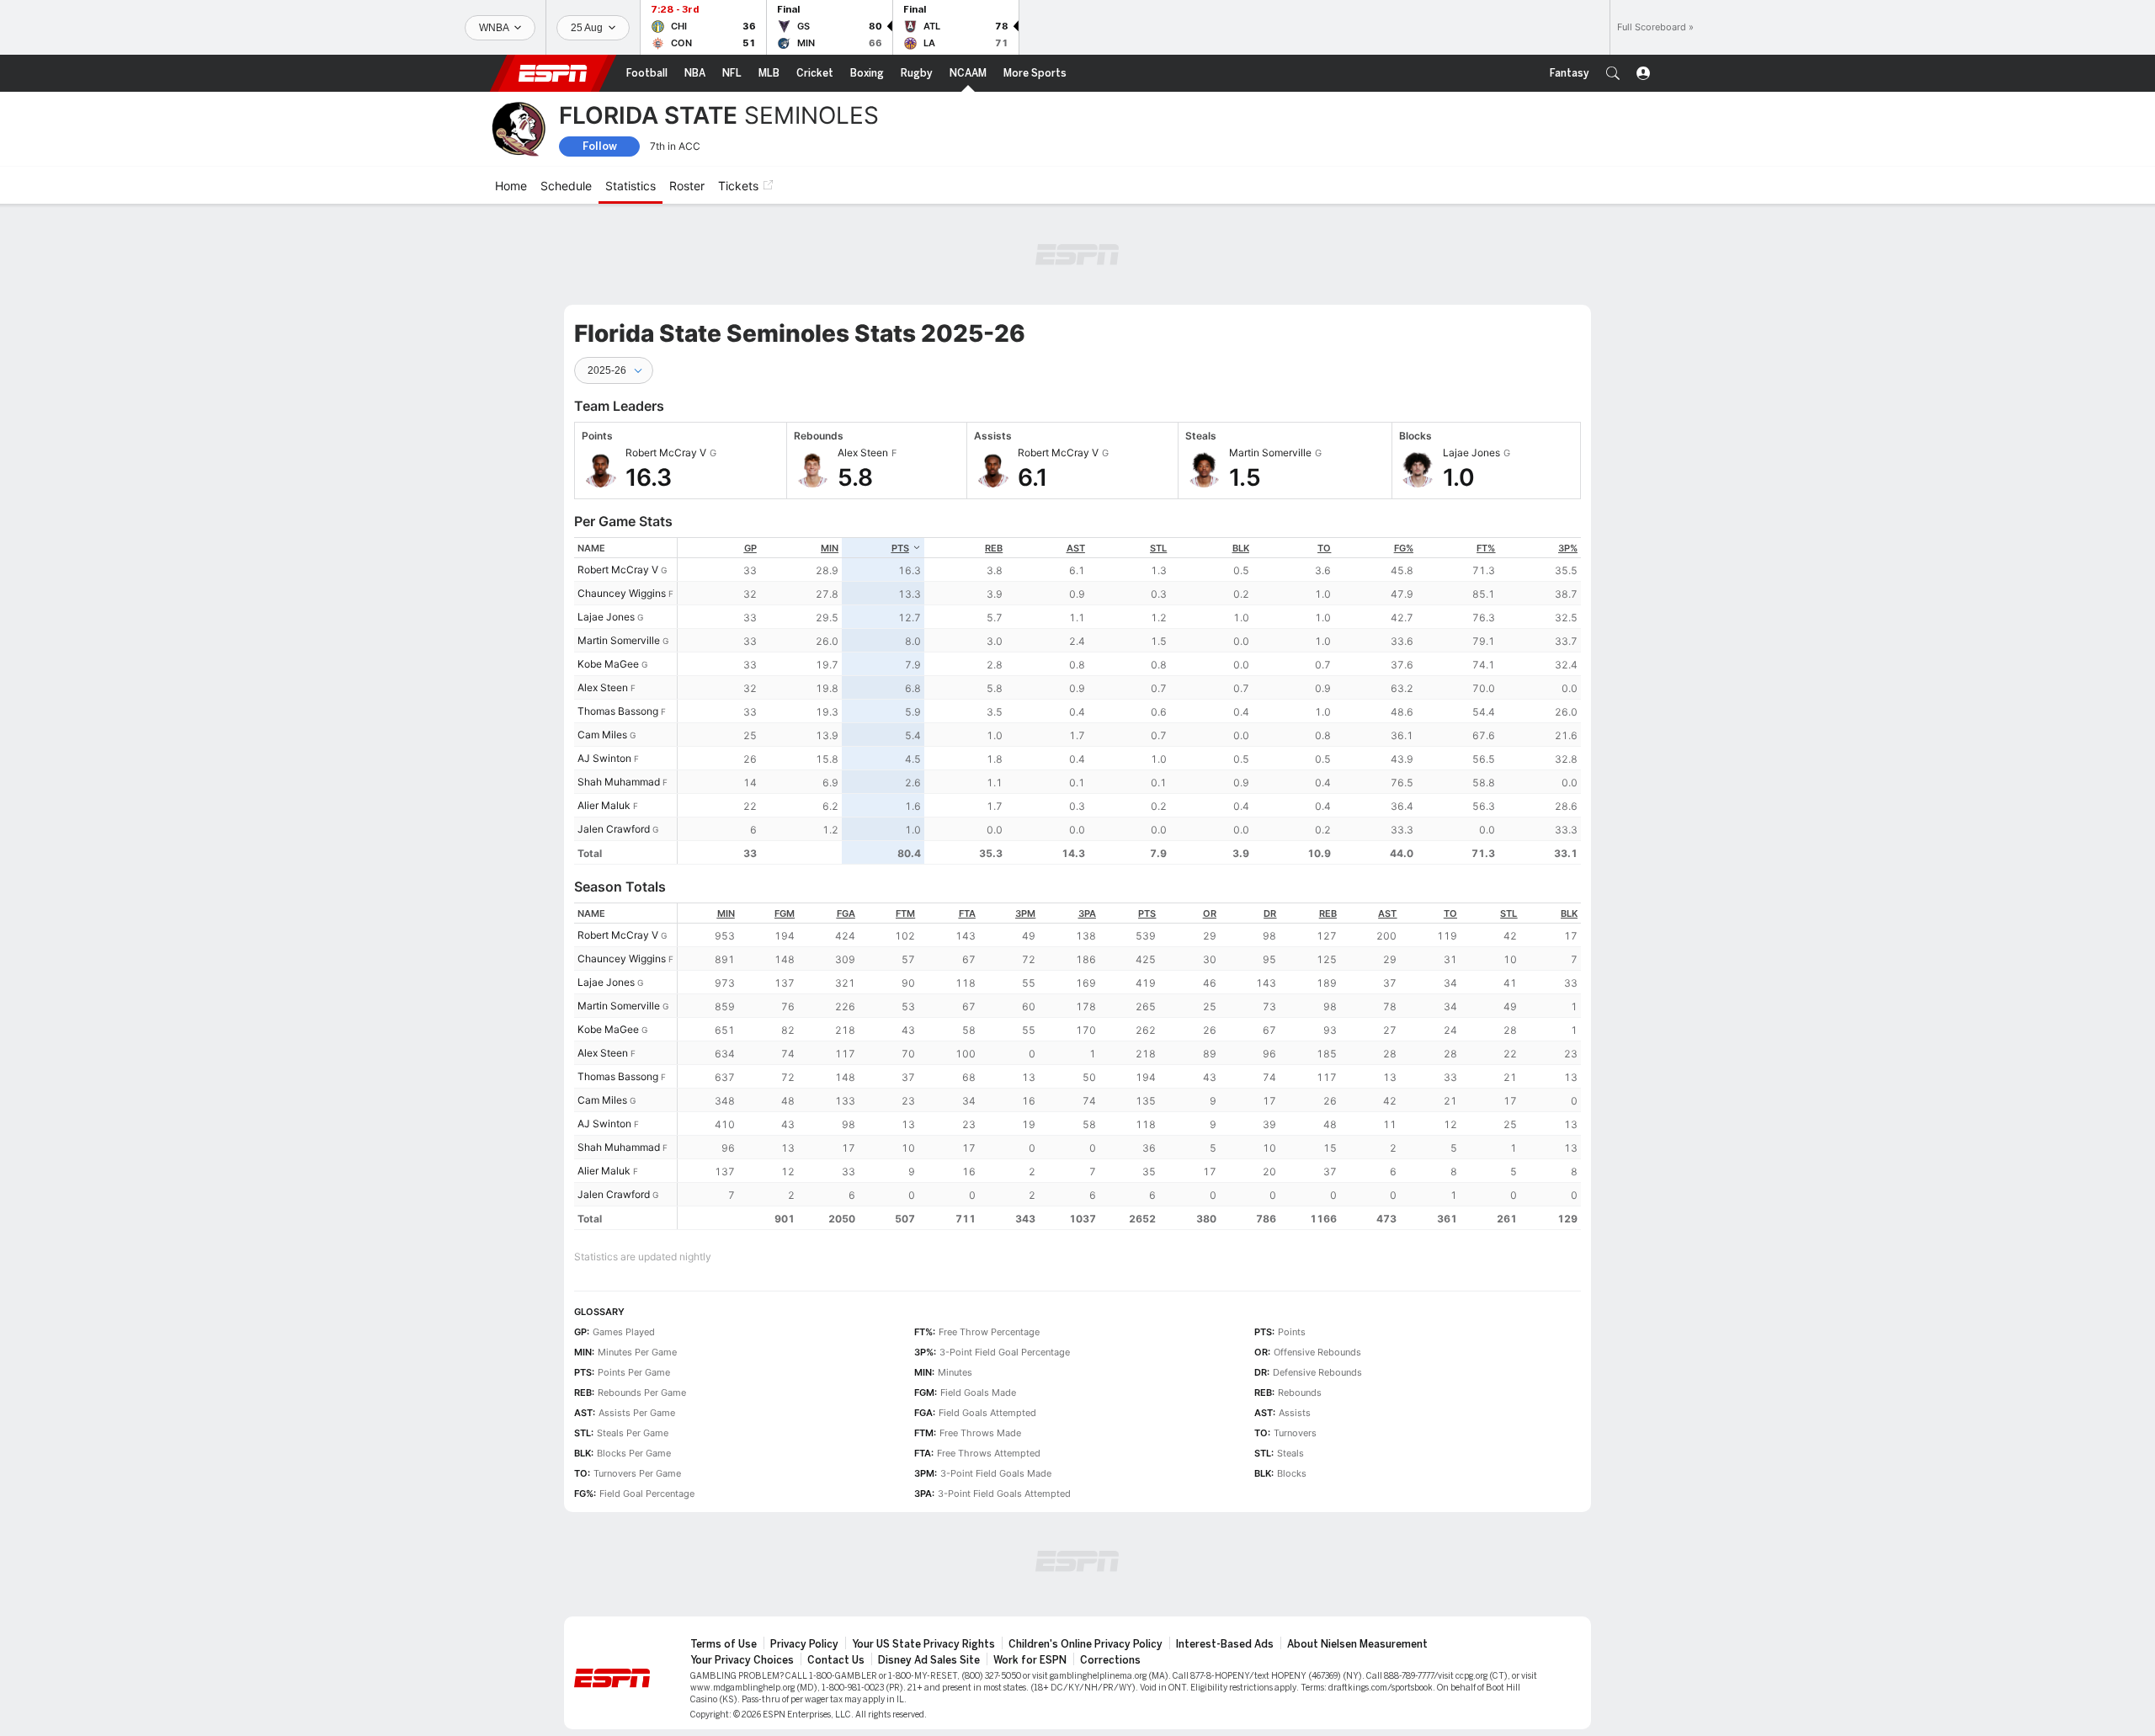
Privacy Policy (804, 1644)
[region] (1129, 701)
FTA (967, 913)
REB (994, 548)
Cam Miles (602, 735)
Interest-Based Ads (1225, 1644)
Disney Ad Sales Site (929, 1660)
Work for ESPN (1030, 1660)
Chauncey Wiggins (622, 593)
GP (750, 548)
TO (1324, 548)
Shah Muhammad (619, 782)
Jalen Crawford (614, 829)
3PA (1087, 913)
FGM (785, 913)
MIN (830, 548)
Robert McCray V (618, 570)
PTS (900, 548)
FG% (1404, 548)
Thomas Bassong (618, 711)
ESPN (553, 73)
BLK (1241, 548)
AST (1076, 548)
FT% (1486, 548)
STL (1158, 548)
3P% (1568, 548)
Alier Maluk (604, 805)
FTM (905, 913)
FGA (846, 913)
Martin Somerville (619, 640)
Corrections (1110, 1660)
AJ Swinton (604, 758)
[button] (1613, 73)
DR (1270, 913)
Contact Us (836, 1660)
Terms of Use (724, 1644)
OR (1210, 913)
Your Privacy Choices (742, 1660)
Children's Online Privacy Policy (1085, 1644)
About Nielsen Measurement (1357, 1644)
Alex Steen (603, 687)
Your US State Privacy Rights (923, 1644)
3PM (1025, 913)
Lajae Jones (606, 617)
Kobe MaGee (608, 664)
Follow (600, 146)
